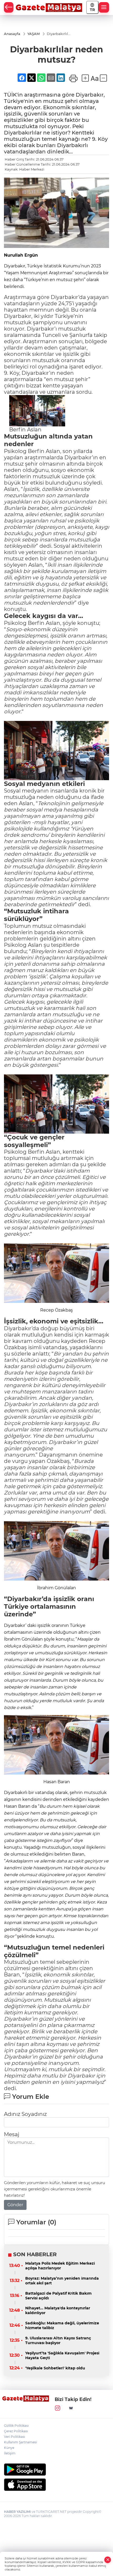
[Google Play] (56, 2470)
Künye (9, 2448)
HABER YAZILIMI (17, 2512)
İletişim (10, 2453)
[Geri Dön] (9, 7)
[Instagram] (58, 2408)
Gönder (15, 2205)
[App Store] (56, 2485)
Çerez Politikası (16, 2431)
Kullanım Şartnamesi (20, 2442)
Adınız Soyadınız (25, 2114)
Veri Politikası (14, 2437)
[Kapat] (108, 2560)
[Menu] (104, 7)
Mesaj (12, 2134)
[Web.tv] (71, 2408)
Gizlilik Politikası (16, 2426)
